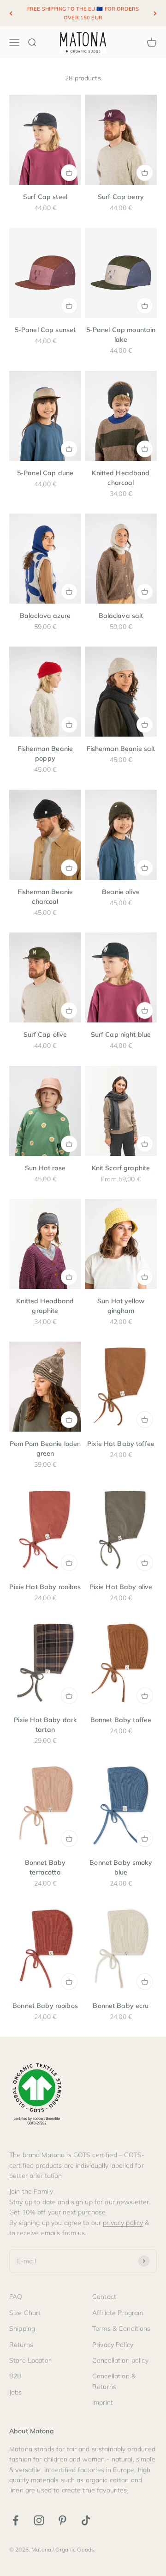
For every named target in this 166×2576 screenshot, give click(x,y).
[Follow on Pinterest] (62, 2520)
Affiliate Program (118, 2313)
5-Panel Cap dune (45, 473)
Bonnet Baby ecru (121, 2006)
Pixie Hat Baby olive (121, 1587)
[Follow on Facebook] (15, 2520)
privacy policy (123, 2223)
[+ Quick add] (69, 173)
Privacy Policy (113, 2345)
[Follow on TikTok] (86, 2520)
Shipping (22, 2328)
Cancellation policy (120, 2360)
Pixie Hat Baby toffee (121, 1444)
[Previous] (11, 13)
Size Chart (25, 2313)
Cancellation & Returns (114, 2381)
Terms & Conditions (122, 2328)
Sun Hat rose (45, 1168)
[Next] (155, 13)
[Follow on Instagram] (39, 2520)
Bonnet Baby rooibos (45, 2006)
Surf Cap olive (45, 1034)
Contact (104, 2297)
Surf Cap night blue (121, 1034)
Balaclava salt (121, 616)
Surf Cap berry (121, 197)
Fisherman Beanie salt (121, 749)
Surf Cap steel (45, 197)
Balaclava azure (45, 616)
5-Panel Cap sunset (45, 330)
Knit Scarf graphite (121, 1168)
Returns (21, 2345)
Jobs (16, 2392)
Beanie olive (121, 892)
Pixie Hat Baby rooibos (45, 1587)
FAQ (16, 2297)
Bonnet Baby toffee (121, 1720)
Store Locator (30, 2360)
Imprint (103, 2402)
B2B (15, 2376)
